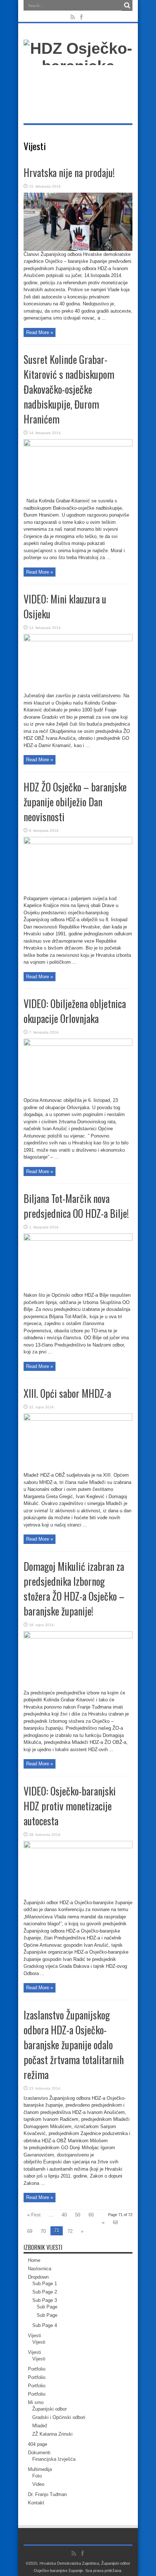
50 (78, 2215)
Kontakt (36, 2503)
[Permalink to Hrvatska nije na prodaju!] (78, 249)
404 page (38, 2444)
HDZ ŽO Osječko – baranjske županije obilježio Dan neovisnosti (75, 802)
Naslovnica (40, 2269)
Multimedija (40, 2469)
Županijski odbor (50, 2409)
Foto (37, 2476)
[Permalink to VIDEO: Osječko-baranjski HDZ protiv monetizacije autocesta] (78, 1847)
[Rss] (73, 17)
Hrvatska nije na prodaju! (69, 172)
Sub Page (47, 2307)
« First (34, 2215)
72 (70, 2231)
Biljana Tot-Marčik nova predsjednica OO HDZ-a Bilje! (76, 1206)
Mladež (40, 2426)
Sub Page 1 (45, 2284)
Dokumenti (39, 2453)
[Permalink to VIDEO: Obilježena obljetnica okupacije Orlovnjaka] (78, 1044)
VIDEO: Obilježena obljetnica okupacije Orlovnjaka (75, 1011)
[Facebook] (82, 17)
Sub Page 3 (45, 2300)
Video (38, 2484)
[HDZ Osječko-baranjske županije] (78, 84)
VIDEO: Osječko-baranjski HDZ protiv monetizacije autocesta (70, 1806)
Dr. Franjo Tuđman (47, 2494)
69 (30, 2231)
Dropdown (38, 2277)
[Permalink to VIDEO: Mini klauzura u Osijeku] (78, 640)
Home (34, 2260)
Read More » (40, 332)
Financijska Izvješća (54, 2459)
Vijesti (34, 2336)
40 (64, 2215)
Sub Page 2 (45, 2292)
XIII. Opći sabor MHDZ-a (67, 1393)
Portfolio (37, 2369)
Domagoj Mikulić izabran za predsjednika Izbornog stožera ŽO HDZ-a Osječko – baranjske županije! (74, 1589)
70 (43, 2231)
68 (115, 2222)
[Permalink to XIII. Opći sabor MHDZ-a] (78, 1419)
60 (91, 2215)
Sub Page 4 (45, 2325)
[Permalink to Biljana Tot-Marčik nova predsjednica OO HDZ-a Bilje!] (78, 1239)
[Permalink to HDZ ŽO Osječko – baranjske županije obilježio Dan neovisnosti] (78, 842)
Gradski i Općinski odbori (59, 2417)
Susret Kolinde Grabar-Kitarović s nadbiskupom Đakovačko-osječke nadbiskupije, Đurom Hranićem (69, 389)
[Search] (127, 5)
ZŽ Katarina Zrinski (52, 2434)
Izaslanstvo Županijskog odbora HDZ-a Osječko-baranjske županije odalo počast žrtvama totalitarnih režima (74, 2045)
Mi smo (36, 2402)
